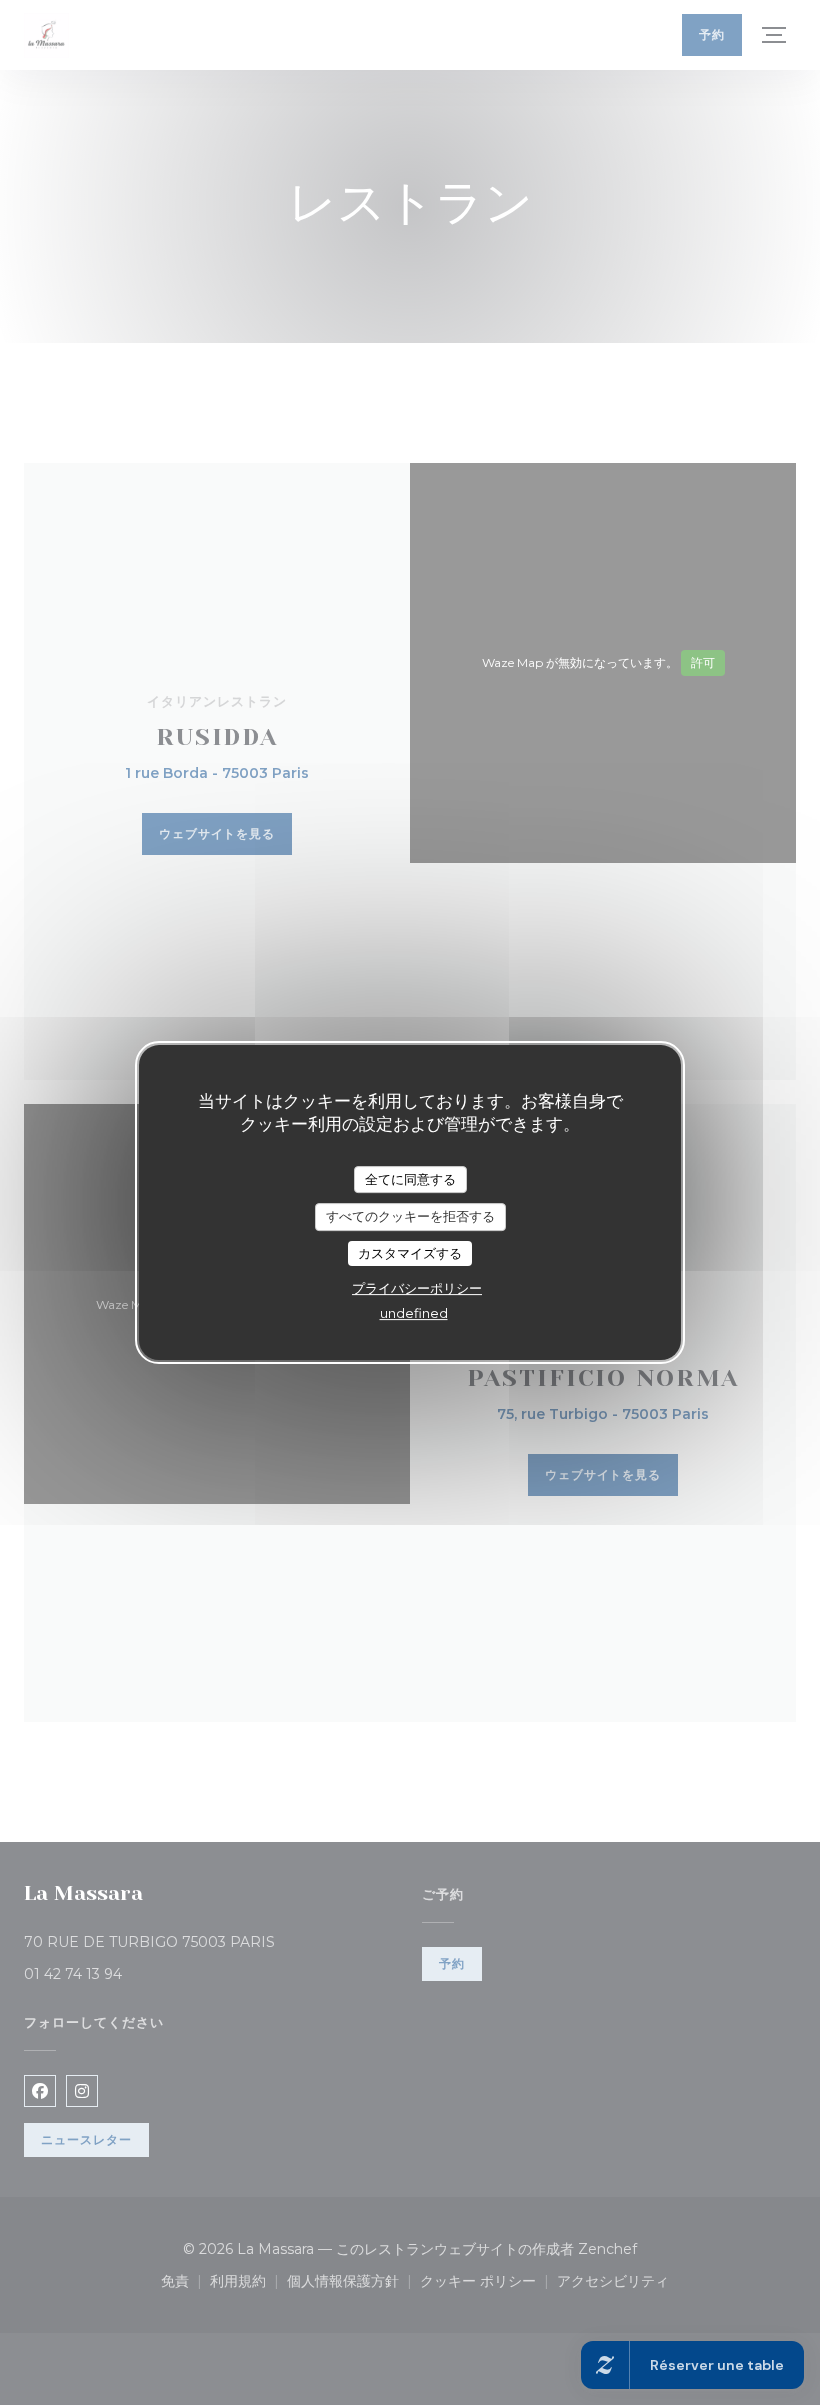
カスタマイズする (410, 1253)
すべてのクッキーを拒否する (410, 1216)
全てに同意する (410, 1179)
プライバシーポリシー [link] (417, 1288)
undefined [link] (414, 1313)
